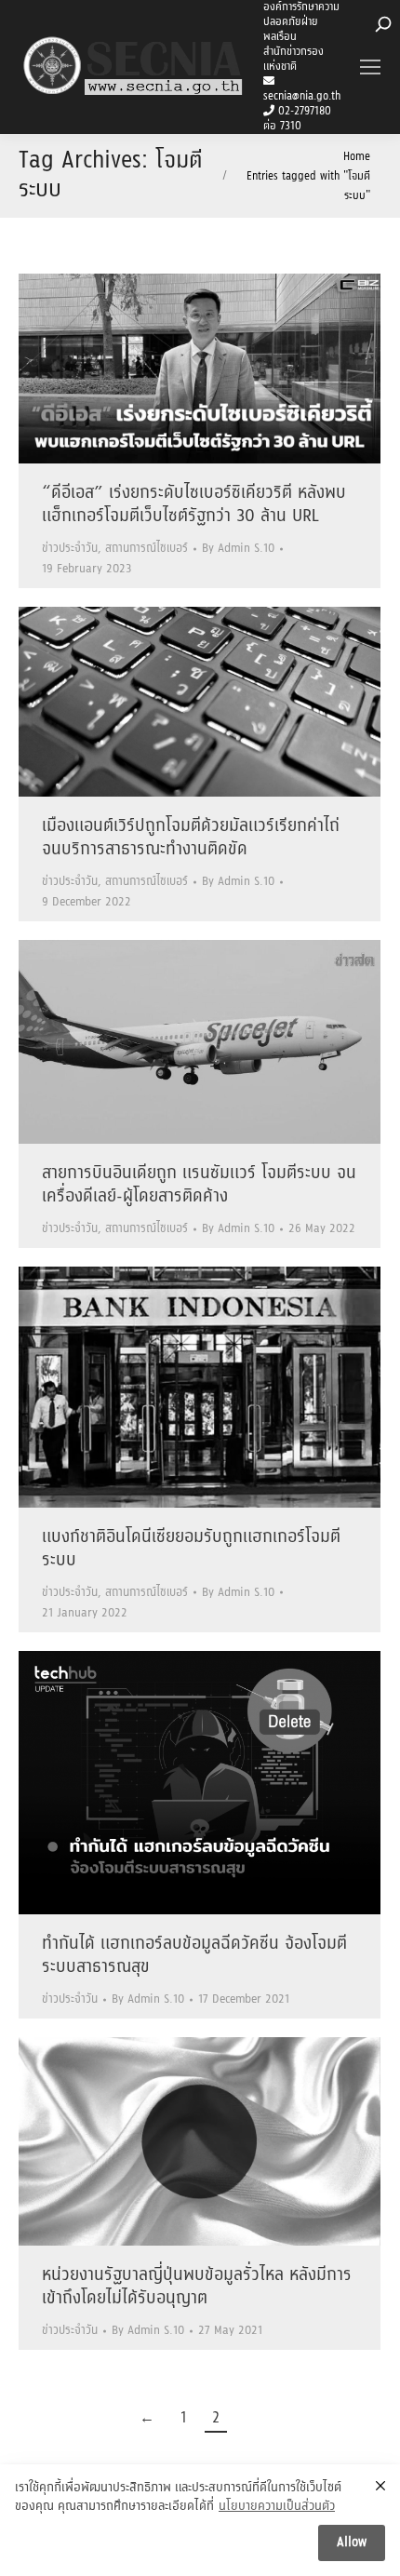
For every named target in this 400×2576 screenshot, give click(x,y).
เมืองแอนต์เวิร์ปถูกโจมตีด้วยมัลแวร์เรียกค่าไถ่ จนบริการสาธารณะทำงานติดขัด (191, 838)
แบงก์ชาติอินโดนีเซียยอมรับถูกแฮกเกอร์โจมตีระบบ (191, 1549)
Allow (352, 2542)
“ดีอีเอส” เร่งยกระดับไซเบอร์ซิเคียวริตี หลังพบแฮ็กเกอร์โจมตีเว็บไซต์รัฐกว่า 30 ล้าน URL (194, 505)
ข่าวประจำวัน (70, 549)
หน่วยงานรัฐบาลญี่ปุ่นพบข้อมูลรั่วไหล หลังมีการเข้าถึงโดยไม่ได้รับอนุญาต (197, 2287)
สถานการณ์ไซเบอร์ (147, 549)
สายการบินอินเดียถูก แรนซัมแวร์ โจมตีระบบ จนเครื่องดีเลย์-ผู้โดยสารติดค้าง (199, 1185)
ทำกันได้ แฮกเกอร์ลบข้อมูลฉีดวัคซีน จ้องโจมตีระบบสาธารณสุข (194, 1956)
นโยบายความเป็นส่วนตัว (277, 2507)
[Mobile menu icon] (370, 67)
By (238, 549)
